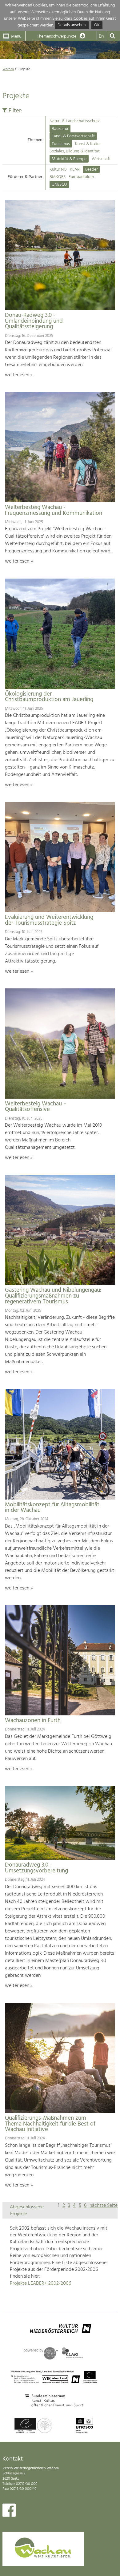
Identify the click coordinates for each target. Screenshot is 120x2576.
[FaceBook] (9, 2512)
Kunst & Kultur (88, 144)
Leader (91, 170)
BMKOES (58, 177)
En (101, 36)
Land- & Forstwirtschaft (73, 136)
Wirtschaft (101, 159)
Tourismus (61, 144)
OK (97, 25)
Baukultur (60, 129)
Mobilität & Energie (69, 159)
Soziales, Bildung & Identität (75, 151)
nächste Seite (104, 2206)
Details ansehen (72, 25)
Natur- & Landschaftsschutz (75, 121)
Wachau (8, 69)
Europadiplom (81, 177)
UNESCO (59, 185)
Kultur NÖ (58, 170)
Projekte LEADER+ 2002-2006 (40, 2283)
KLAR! (75, 170)
